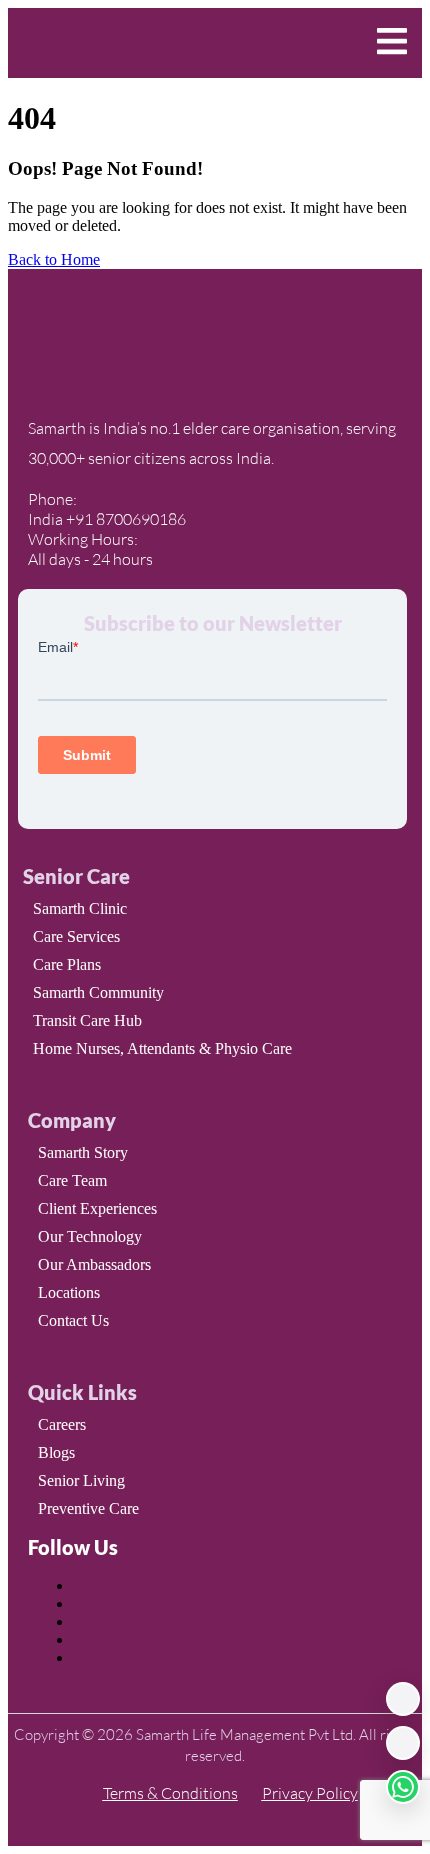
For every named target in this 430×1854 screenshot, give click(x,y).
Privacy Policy (310, 1793)
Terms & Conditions (170, 1793)
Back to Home (54, 259)
